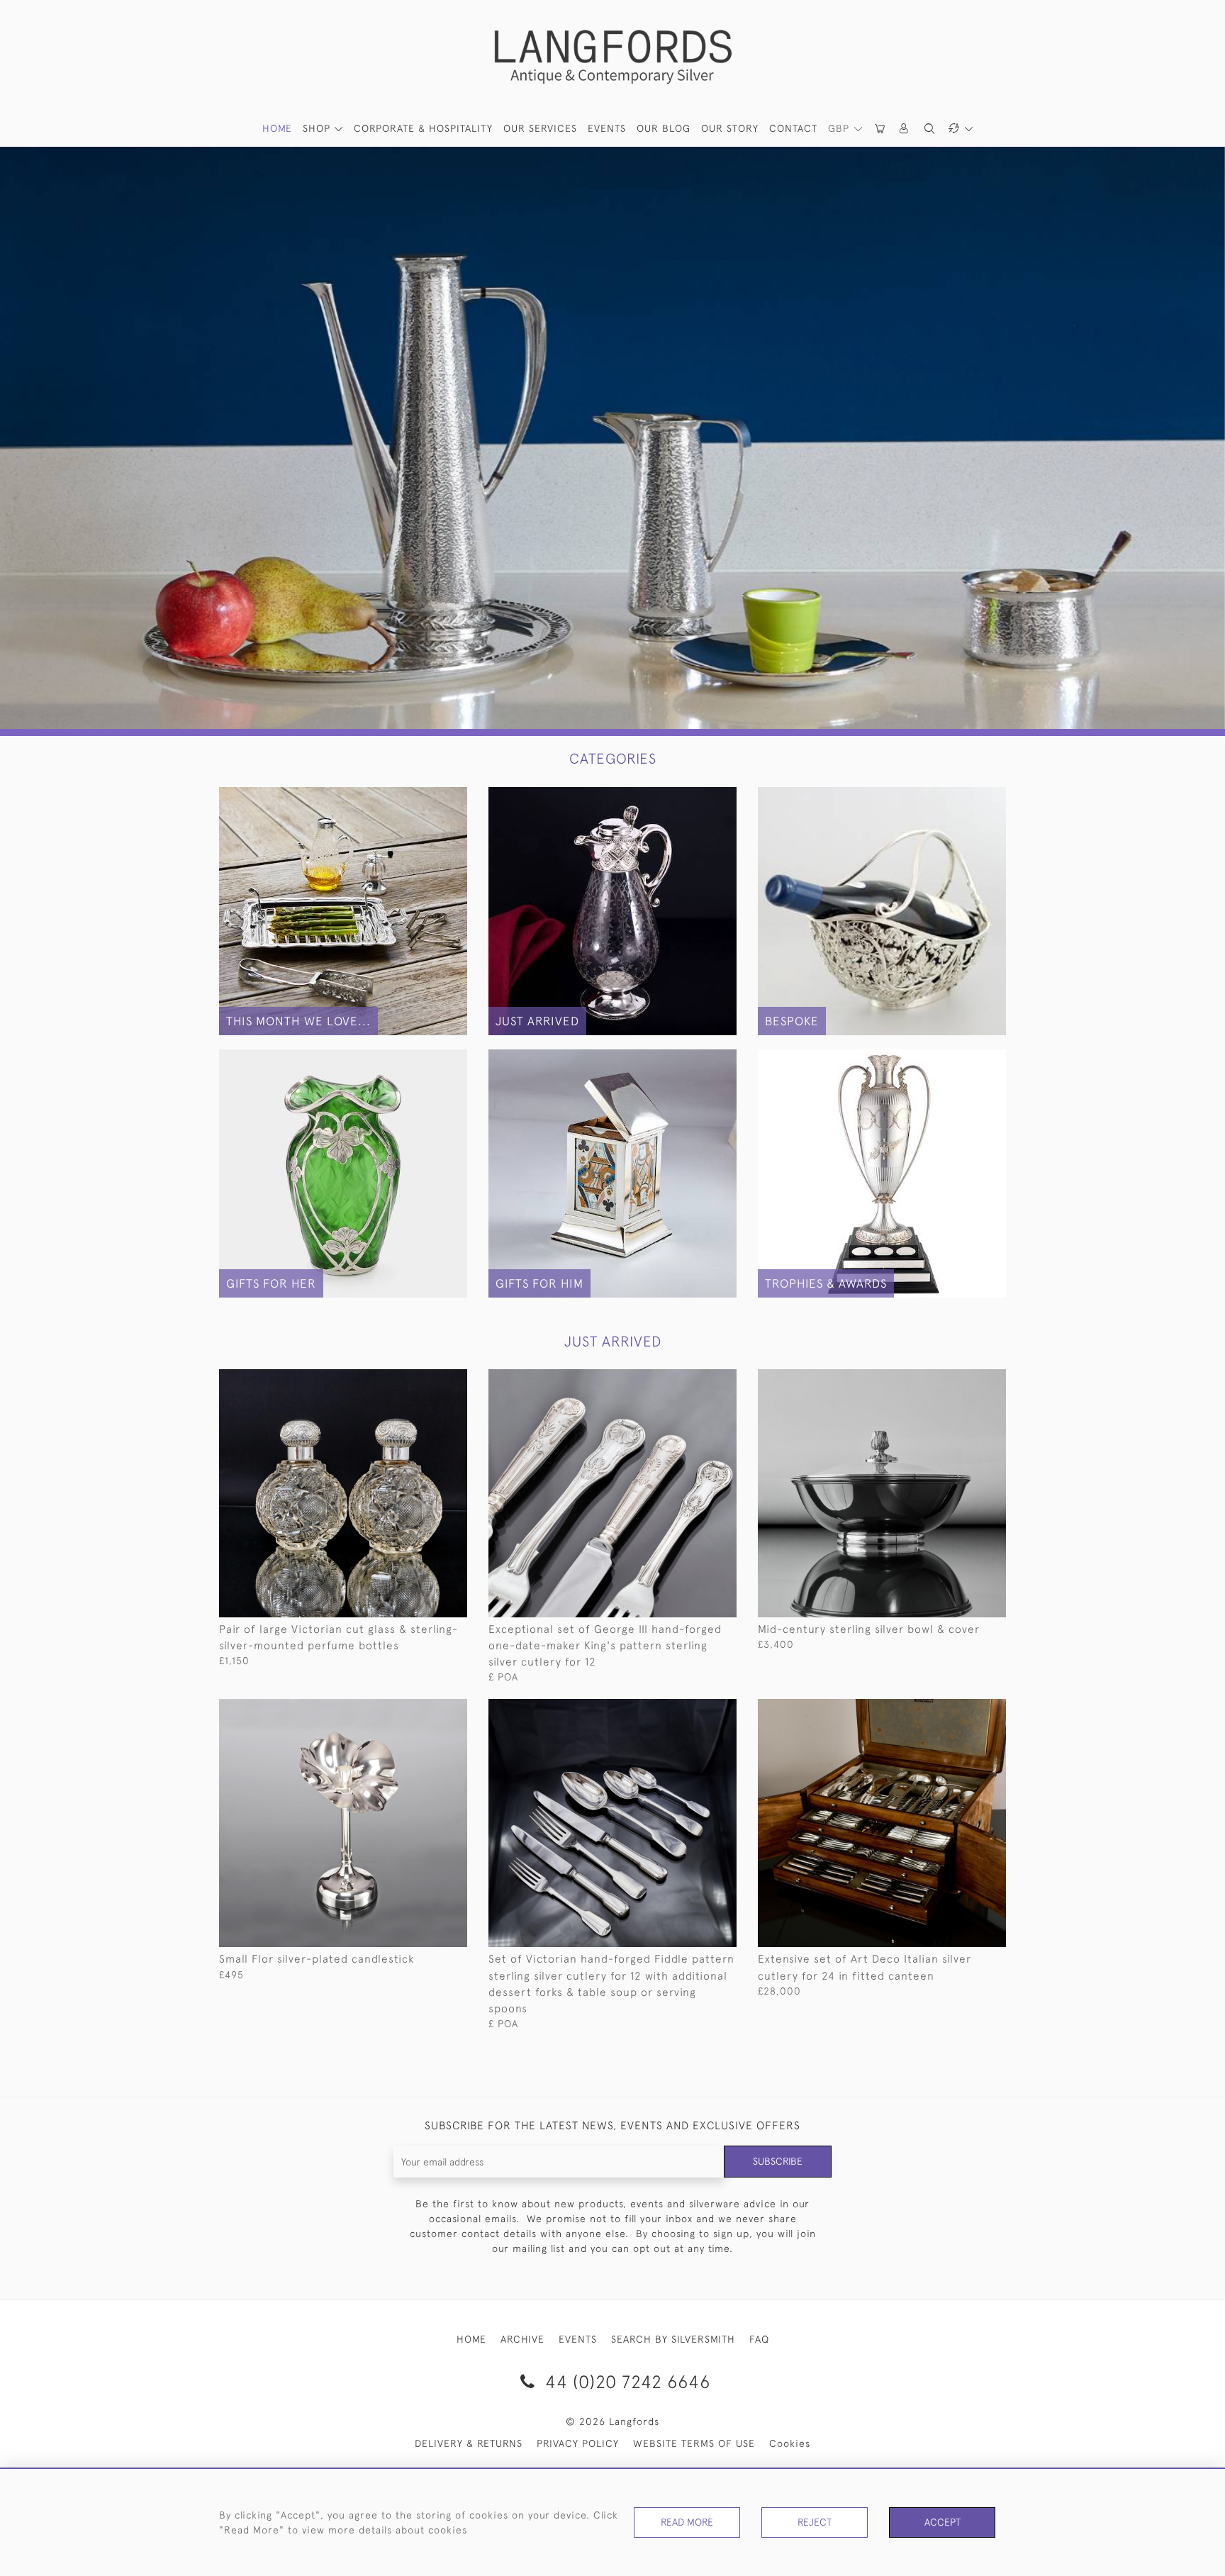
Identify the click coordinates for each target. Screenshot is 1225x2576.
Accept (942, 2522)
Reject (815, 2522)
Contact (793, 128)
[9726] (963, 1381)
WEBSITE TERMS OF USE (694, 2443)
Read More (687, 2522)
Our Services (540, 128)
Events (607, 128)
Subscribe (778, 2161)
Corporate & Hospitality (423, 128)
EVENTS (578, 2339)
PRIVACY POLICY (578, 2443)
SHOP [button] (318, 128)
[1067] (424, 1381)
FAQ (759, 2339)
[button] (905, 129)
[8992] (963, 1710)
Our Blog (664, 128)
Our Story (730, 128)
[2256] (694, 1710)
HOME (277, 128)
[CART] (880, 129)
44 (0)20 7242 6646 (625, 2381)
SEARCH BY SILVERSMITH (673, 2339)
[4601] (424, 1710)
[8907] (694, 1381)
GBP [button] (840, 128)
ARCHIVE (522, 2339)
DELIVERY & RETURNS (469, 2443)
